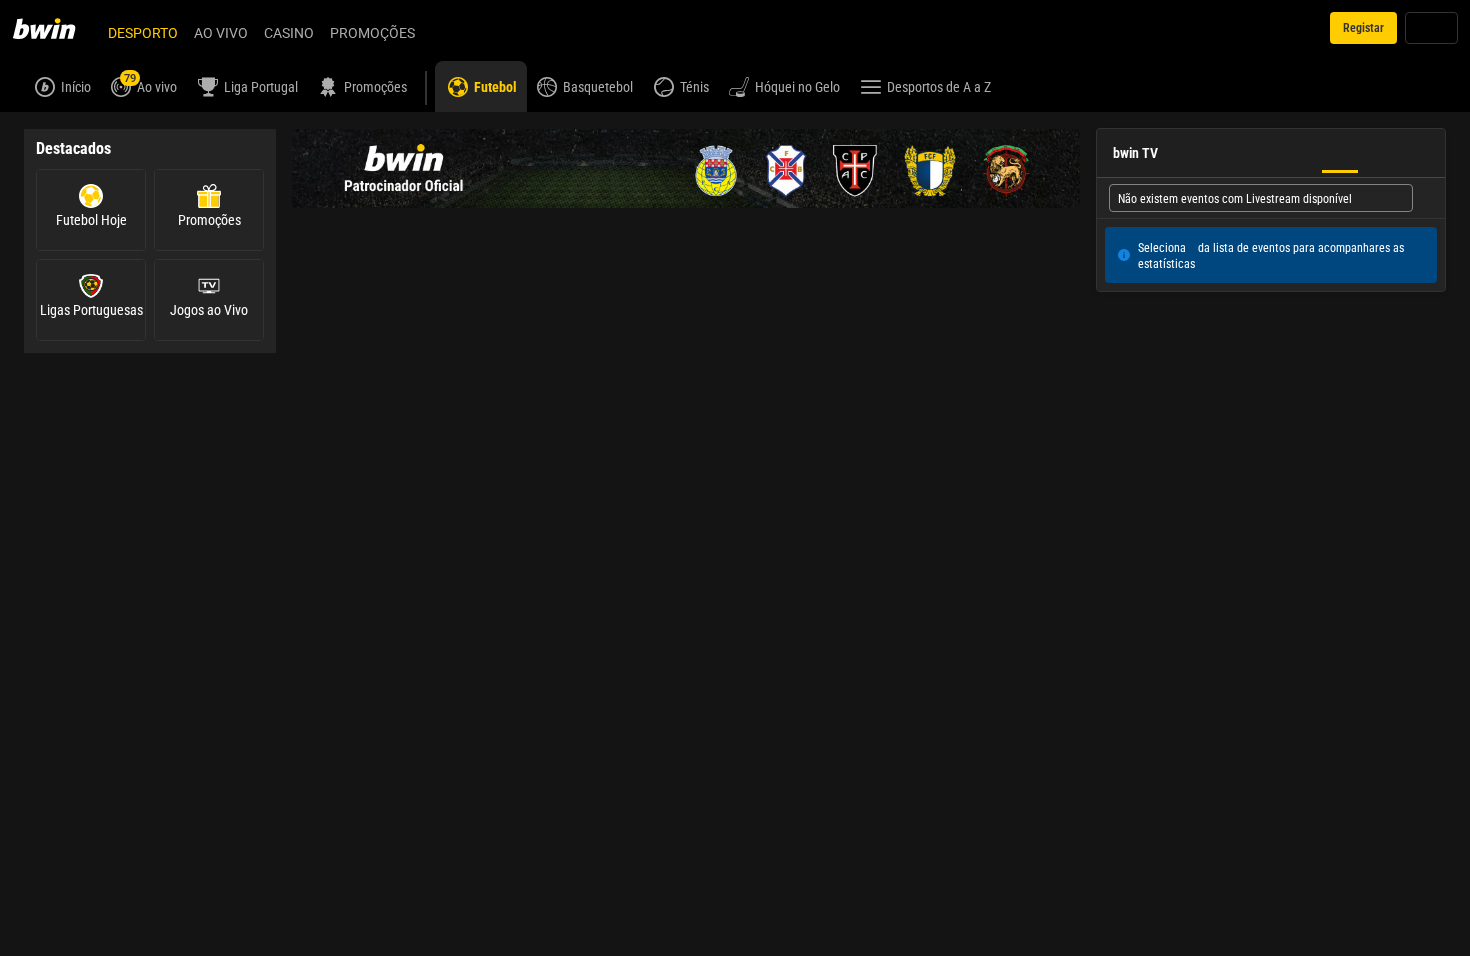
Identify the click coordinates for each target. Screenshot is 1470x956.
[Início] (56, 28)
